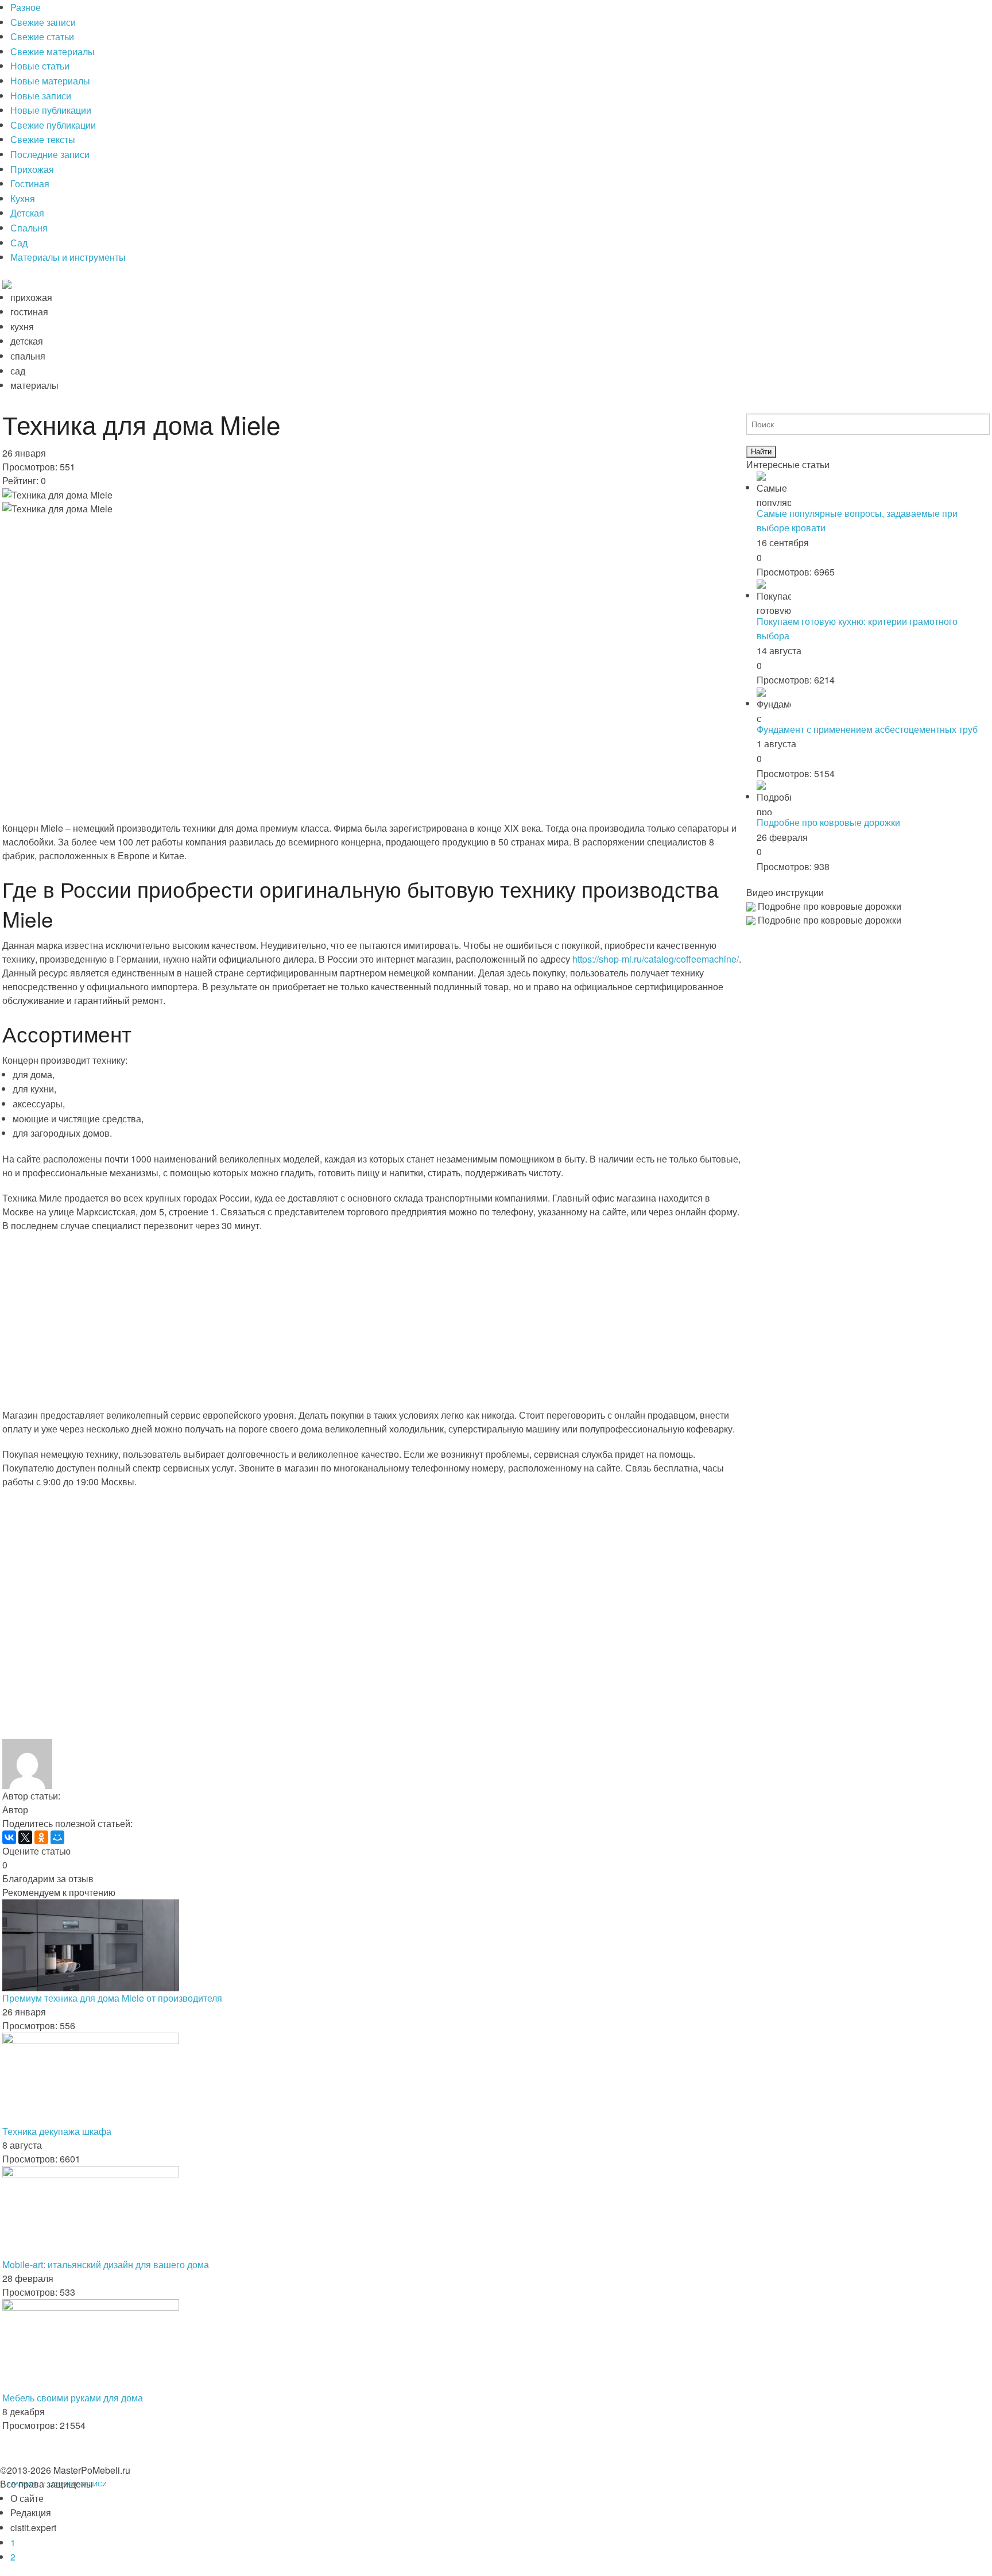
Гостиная (30, 184)
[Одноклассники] (41, 1837)
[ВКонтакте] (9, 1837)
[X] (25, 1837)
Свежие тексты (43, 139)
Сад (19, 243)
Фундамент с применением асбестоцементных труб (867, 729)
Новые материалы (50, 81)
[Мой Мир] (57, 1837)
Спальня (29, 228)
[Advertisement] (347, 790)
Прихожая (32, 169)
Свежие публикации (53, 125)
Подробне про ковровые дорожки (828, 822)
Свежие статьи (42, 36)
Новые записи (41, 96)
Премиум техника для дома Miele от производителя (112, 1998)
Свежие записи (43, 22)
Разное (26, 7)
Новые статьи (40, 66)
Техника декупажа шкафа (57, 2131)
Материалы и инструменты (68, 257)
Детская (27, 213)
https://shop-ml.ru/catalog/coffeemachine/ (656, 959)
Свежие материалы (53, 51)
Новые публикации (51, 110)
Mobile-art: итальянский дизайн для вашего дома (106, 2264)
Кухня (23, 198)
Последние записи (50, 154)
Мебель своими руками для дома (73, 2398)
